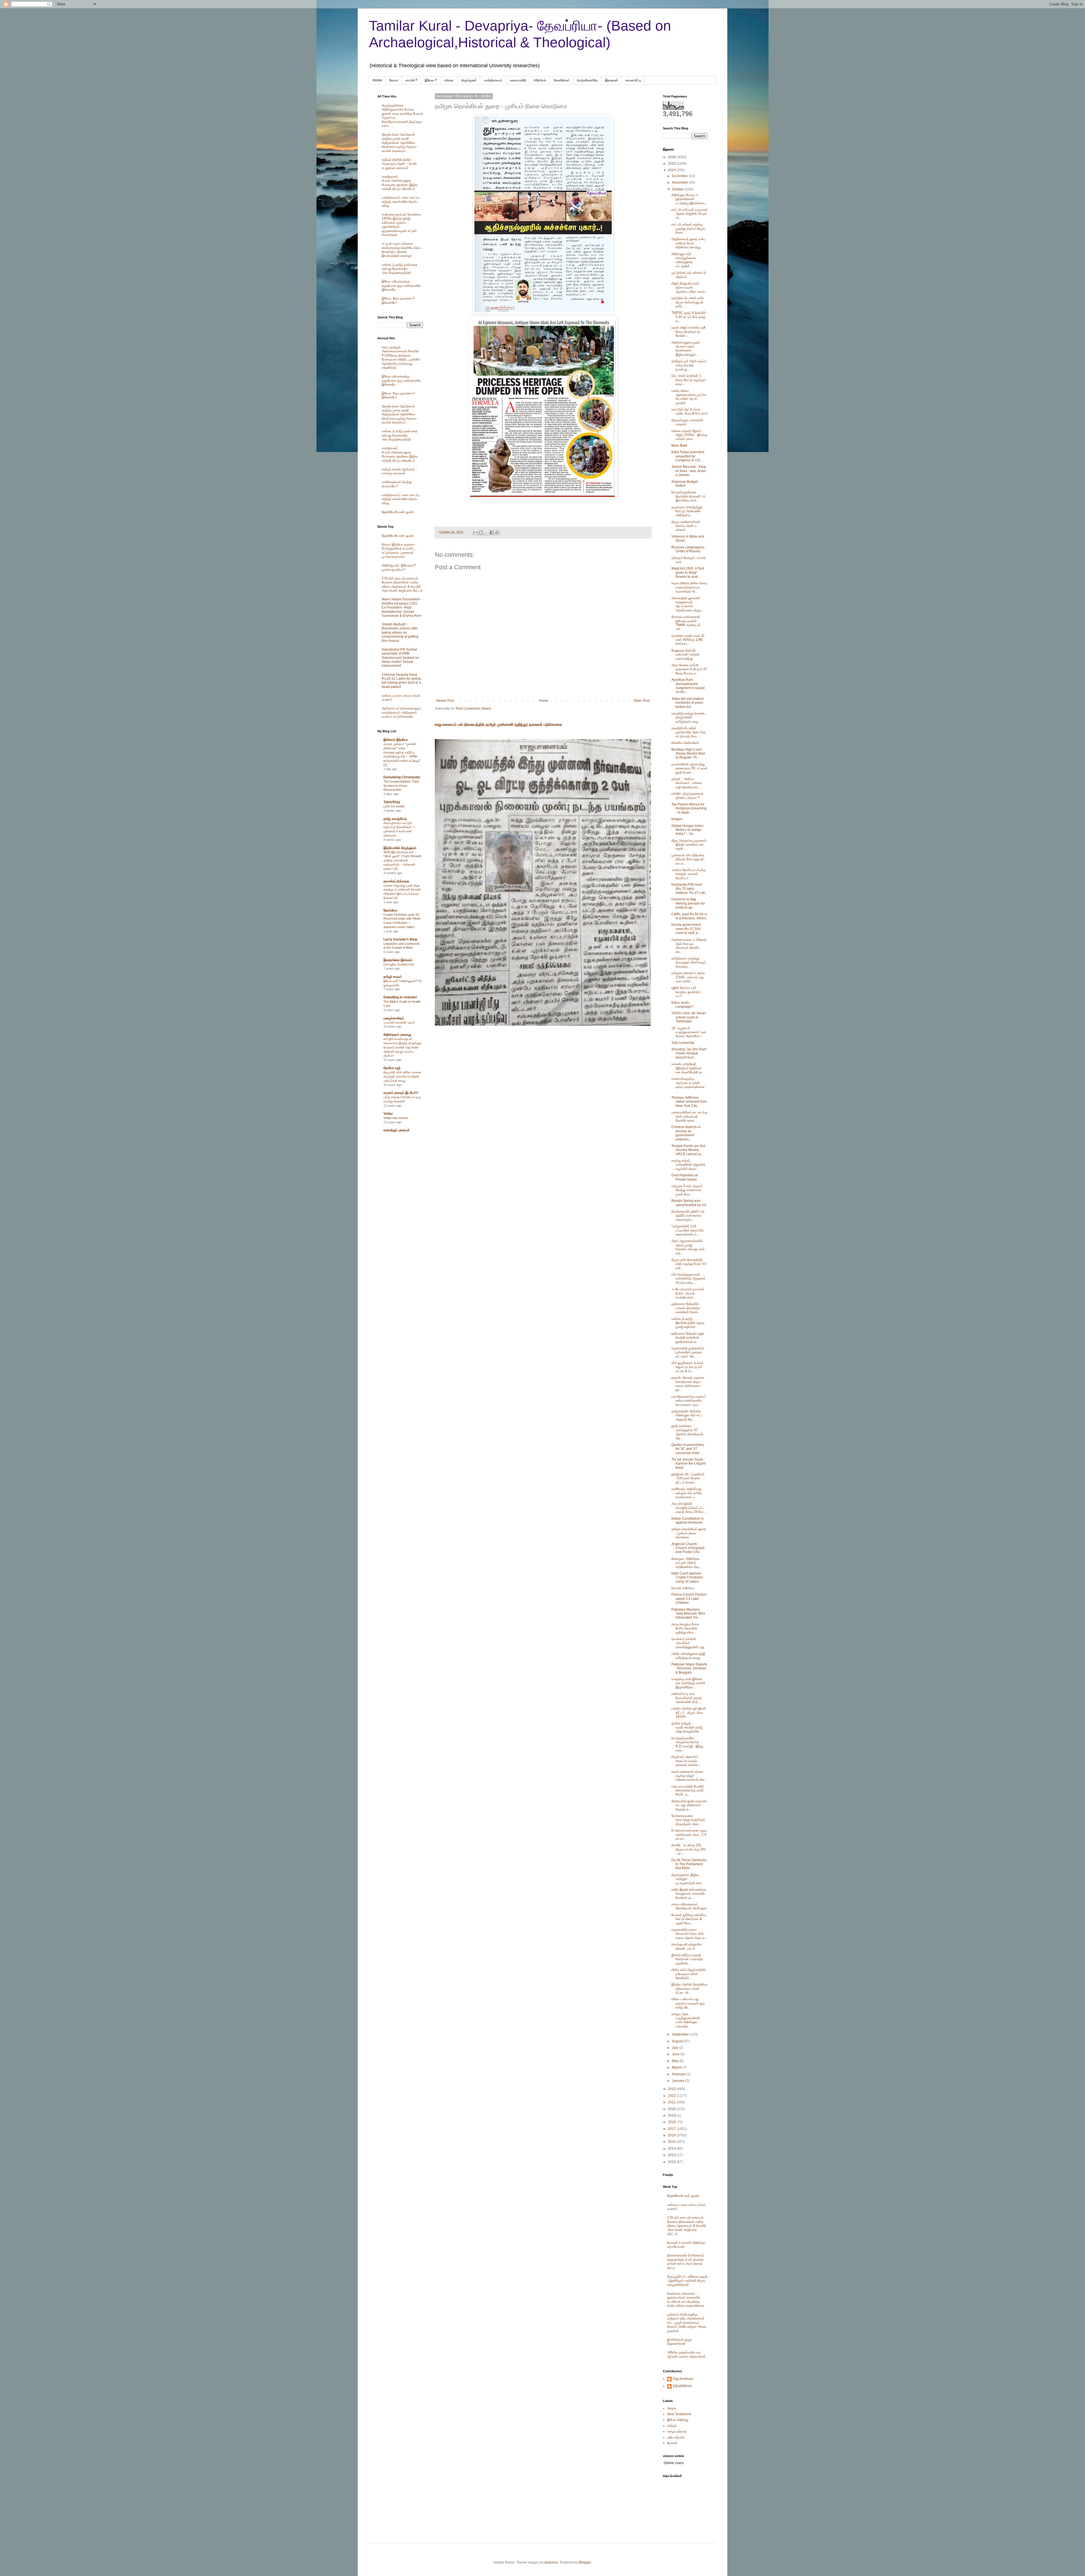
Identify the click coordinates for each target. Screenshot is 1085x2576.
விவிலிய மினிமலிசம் (685, 743)
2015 (672, 2142)
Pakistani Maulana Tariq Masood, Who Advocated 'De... (688, 1614)
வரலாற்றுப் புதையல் (397, 1130)
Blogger (585, 2562)
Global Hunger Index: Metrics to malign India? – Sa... (688, 830)
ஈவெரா (449, 80)
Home (377, 80)
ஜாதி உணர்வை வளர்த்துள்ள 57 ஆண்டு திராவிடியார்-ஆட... (688, 1432)
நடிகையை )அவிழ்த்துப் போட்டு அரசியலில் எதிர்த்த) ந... (687, 511)
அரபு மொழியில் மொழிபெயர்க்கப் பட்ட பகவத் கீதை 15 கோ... (689, 1508)
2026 (672, 157)
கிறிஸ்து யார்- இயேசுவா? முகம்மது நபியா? (399, 567)
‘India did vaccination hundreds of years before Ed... (688, 703)
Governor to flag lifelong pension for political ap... (688, 903)
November (680, 183)
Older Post (642, 701)
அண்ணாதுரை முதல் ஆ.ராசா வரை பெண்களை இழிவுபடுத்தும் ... (686, 348)
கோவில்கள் (562, 80)
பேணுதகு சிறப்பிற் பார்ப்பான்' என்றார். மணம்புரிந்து (686, 654)
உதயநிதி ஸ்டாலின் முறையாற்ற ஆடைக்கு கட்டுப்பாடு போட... (688, 732)
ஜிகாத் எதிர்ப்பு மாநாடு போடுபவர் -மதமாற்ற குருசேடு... (687, 1959)
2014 (672, 2149)
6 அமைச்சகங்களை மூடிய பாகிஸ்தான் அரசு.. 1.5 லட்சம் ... (689, 1835)
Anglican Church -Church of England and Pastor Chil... (688, 1548)
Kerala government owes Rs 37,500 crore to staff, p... (686, 929)
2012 (672, 2162)
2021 (672, 2102)
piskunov (551, 2562)
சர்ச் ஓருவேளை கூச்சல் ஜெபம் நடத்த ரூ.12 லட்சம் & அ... (687, 1367)
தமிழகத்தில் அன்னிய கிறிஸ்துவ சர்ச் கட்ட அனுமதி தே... (687, 1415)
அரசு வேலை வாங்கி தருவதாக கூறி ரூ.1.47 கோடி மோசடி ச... (689, 669)
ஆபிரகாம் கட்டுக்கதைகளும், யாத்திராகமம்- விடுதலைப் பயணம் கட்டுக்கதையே (402, 712)
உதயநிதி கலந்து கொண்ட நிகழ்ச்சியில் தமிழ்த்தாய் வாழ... (689, 717)
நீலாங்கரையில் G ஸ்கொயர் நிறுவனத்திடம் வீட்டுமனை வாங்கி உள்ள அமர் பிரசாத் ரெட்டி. (685, 2261)
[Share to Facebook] (492, 533)
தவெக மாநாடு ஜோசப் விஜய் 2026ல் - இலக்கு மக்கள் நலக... (689, 435)
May (676, 2061)
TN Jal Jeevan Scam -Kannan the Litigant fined (688, 1464)
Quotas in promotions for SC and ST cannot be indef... (688, 1449)
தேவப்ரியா (390, 910)
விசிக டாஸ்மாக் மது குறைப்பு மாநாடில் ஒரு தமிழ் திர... (688, 2003)
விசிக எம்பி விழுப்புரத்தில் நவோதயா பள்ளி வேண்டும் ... (688, 1974)
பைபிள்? (412, 80)
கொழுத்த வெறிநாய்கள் (399, 964)
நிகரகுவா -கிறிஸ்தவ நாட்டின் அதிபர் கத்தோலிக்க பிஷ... (686, 1563)
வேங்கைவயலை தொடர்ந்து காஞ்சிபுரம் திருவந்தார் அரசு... (688, 1820)
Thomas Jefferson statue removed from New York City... (689, 1102)
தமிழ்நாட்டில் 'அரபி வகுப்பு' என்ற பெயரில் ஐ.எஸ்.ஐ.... (689, 365)
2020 (672, 2109)
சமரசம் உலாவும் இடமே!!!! (401, 1093)
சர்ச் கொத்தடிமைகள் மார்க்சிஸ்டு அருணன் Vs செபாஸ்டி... (688, 1279)
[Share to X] (486, 533)
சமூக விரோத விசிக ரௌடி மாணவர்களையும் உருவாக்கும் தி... (689, 587)
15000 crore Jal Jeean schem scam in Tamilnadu (689, 1017)
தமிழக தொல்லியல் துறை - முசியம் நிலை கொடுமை (689, 1533)
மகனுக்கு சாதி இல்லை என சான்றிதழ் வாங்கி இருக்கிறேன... (688, 1683)
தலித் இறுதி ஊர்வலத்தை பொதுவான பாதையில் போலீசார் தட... (689, 1894)
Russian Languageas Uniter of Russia (688, 549)
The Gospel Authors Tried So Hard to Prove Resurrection (401, 786)
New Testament (679, 2414)
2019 (672, 2115)
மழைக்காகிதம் (394, 1018)
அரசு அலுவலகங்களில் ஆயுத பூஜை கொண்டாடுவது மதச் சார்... (688, 1247)
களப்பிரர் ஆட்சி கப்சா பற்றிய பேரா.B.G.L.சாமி (689, 411)
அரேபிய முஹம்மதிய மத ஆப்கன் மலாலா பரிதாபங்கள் (686, 2354)
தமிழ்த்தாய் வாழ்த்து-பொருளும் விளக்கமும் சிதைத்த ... (689, 962)
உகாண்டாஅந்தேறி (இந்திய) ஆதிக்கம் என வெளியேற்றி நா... (688, 1068)
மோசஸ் (672, 2443)
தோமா (394, 80)
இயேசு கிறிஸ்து (678, 2420)
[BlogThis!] (481, 533)
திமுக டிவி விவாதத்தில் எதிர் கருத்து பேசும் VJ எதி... (689, 1264)
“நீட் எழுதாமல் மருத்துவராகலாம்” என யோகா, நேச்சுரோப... (689, 1032)
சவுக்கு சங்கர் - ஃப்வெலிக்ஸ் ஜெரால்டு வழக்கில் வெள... (688, 1165)
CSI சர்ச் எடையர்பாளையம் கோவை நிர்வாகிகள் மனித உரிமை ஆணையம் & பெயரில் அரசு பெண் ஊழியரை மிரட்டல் (402, 584)
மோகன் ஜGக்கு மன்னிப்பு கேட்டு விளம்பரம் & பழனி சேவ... (689, 1919)
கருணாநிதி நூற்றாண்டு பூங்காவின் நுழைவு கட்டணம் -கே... (688, 1352)
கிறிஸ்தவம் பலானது (397, 1035)
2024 (672, 170)
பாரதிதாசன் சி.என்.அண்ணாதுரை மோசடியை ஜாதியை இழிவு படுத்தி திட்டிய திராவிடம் (400, 183)
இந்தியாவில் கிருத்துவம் (400, 848)
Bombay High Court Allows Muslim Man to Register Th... (688, 754)
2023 (672, 2089)
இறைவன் (612, 80)
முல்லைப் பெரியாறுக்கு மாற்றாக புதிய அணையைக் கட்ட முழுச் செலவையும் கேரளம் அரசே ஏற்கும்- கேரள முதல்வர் (687, 2323)
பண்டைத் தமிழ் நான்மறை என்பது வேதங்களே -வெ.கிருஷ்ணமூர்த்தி (400, 269)
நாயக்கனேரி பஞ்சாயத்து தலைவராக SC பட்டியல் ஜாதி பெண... (689, 768)
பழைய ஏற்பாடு (677, 2431)
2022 (672, 2096)
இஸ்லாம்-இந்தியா (396, 740)
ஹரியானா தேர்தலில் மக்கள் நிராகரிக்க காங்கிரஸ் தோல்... (686, 1308)
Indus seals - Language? (682, 1005)
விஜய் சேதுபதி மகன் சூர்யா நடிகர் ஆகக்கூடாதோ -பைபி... (689, 287)
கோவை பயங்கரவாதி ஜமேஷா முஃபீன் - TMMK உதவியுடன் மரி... (686, 623)
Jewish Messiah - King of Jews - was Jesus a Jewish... (689, 471)
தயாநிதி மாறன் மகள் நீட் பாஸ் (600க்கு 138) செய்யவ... (688, 640)
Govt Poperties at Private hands (684, 1177)
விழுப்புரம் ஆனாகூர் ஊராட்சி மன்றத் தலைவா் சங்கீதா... (686, 1761)
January (679, 2081)
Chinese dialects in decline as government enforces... (686, 1133)
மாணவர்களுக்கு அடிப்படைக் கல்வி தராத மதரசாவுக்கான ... (688, 1085)
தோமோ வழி (392, 1068)
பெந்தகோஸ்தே (587, 80)
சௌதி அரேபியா (683, 1588)
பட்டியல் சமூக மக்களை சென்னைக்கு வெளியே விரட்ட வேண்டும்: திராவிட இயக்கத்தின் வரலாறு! (402, 250)
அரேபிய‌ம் (540, 80)
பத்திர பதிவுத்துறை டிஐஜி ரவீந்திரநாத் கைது (688, 1656)
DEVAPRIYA (682, 2386)
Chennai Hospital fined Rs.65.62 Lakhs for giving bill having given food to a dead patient (401, 681)
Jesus (672, 2408)
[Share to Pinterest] (497, 533)
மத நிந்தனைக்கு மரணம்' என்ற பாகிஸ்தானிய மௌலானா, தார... (689, 1401)
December (680, 176)
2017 (672, 2129)
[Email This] (476, 533)
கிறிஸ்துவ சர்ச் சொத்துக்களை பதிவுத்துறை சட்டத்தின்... (684, 260)
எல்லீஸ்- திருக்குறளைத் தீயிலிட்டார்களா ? (687, 796)
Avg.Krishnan (683, 2379)
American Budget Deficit (685, 484)
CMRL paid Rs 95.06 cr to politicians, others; (689, 916)
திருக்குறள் (469, 80)
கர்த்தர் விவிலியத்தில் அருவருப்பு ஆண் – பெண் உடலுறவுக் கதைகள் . (399, 164)
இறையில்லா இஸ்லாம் (398, 960)
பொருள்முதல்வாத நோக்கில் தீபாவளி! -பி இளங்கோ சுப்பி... (688, 496)
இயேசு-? (431, 80)
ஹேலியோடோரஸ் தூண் (398, 512)
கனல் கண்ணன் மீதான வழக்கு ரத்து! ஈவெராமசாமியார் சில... (689, 1776)
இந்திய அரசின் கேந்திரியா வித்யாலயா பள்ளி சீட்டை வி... (689, 1989)
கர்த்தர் (672, 2426)
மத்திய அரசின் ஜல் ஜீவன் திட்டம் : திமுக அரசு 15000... (689, 1712)
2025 (672, 164)
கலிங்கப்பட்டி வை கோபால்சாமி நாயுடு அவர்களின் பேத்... (687, 1698)
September (681, 2034)
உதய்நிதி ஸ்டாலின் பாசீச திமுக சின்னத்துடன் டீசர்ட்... (688, 302)
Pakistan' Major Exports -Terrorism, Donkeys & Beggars (689, 1668)
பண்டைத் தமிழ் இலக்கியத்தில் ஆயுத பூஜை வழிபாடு (688, 1323)
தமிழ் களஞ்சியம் (395, 819)
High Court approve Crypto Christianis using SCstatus (687, 1577)
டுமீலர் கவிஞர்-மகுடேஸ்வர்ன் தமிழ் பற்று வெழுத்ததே (687, 1727)
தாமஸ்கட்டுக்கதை (396, 881)
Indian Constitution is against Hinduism (687, 1521)
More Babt (679, 446)
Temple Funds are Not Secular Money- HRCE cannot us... (688, 1150)
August (678, 2041)
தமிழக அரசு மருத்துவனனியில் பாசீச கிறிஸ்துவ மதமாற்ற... (686, 2020)
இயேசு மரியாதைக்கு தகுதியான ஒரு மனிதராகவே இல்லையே (401, 285)
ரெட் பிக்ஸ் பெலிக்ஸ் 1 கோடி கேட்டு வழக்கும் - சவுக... (689, 380)
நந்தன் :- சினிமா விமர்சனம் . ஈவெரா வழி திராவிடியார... (687, 783)
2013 (672, 2155)
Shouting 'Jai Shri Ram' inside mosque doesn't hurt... (689, 1053)
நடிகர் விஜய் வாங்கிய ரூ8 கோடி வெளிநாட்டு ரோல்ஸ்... (688, 332)
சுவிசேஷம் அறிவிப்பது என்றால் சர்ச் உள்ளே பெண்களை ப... (687, 1493)
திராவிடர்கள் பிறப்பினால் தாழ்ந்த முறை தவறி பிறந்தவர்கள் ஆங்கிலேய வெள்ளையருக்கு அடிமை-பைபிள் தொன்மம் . (400, 143)
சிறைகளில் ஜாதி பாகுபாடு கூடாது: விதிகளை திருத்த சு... (689, 1805)
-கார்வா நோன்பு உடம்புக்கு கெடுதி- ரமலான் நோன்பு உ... (689, 874)
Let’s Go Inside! (394, 806)
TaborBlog (392, 802)
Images (677, 819)
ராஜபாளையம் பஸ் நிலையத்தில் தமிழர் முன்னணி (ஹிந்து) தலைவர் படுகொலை (498, 724)
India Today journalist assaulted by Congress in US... (688, 456)
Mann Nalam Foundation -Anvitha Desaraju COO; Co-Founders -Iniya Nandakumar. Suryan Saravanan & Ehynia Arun (402, 607)
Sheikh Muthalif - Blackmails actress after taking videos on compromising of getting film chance (400, 633)
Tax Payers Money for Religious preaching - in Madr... (689, 808)
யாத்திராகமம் (493, 80)
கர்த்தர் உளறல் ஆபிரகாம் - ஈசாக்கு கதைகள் (399, 471)
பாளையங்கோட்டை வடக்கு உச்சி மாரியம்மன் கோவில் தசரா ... (689, 1116)
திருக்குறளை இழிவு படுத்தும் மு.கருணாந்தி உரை (687, 1879)
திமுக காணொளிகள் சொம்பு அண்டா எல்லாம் (686, 526)
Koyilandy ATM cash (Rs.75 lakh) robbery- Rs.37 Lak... (689, 889)
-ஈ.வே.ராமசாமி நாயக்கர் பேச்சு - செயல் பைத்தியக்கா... (688, 1293)
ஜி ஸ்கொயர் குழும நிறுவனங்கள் (680, 2342)
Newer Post (445, 701)
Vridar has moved (396, 1118)
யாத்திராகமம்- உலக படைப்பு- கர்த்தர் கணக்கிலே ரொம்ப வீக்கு (401, 202)
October (678, 189)
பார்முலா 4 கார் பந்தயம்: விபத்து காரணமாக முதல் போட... (687, 1190)
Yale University (683, 1043)
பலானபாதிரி (518, 80)
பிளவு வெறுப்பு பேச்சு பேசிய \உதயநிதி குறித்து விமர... (685, 1628)
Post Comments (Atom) (473, 709)
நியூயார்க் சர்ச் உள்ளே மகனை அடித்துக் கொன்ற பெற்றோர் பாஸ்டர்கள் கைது (402, 1076)
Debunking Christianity (402, 777)
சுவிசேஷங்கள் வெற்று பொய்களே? (397, 484)
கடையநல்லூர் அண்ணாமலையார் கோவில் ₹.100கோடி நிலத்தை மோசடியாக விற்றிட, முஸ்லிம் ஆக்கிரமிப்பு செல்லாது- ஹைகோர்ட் (401, 357)
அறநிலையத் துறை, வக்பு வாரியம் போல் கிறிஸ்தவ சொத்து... (688, 243)
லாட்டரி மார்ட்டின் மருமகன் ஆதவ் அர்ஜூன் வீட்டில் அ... (689, 214)
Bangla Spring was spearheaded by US (689, 1203)
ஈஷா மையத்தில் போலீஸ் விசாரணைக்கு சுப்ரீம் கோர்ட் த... (688, 1790)
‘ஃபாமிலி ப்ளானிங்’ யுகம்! (399, 1022)
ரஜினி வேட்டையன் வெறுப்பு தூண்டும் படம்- (686, 992)
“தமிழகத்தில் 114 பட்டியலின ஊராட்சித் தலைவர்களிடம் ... (687, 1230)
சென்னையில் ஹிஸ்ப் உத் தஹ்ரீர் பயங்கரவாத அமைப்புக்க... (688, 1216)
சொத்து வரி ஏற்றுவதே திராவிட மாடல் (686, 1946)
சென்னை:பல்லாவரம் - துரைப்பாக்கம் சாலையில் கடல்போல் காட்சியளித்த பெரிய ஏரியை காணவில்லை (686, 2300)
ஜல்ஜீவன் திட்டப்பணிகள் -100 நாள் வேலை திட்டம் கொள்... (688, 1478)
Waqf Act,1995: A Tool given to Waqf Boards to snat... (688, 573)
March (677, 2067)
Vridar (388, 1114)
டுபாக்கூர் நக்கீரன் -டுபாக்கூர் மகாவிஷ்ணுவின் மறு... (689, 1643)
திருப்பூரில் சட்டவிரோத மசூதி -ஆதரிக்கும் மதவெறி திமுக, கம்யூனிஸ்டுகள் (687, 2281)
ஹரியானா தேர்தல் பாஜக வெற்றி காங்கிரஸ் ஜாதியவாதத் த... (688, 1338)
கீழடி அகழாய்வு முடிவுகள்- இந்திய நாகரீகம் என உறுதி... (689, 845)
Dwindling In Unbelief (400, 997)
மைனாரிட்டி (633, 80)
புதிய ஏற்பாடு (676, 2437)
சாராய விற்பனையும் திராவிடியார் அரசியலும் (689, 1906)
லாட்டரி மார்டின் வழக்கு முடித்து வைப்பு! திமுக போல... (688, 228)
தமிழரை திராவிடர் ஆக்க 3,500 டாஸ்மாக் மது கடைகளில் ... (688, 977)
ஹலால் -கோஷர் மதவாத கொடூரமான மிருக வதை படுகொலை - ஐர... (688, 1384)
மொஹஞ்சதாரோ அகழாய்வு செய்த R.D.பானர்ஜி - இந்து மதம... (687, 1744)
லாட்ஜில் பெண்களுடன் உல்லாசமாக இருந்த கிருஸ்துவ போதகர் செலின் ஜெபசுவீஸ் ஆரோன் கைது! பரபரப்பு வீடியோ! (402, 1047)
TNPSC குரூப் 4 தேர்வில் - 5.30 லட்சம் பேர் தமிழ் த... (689, 317)
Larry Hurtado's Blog (400, 939)
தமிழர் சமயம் (393, 977)
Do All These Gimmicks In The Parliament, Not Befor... (689, 1864)
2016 (672, 2135)
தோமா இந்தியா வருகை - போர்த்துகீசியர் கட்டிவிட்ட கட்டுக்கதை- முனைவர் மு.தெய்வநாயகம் (399, 550)
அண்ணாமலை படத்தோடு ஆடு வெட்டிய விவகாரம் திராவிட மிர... (689, 946)
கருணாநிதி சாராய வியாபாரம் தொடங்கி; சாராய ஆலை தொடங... (689, 1934)
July (675, 2048)
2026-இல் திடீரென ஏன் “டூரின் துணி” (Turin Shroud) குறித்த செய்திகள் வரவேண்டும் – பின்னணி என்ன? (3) (402, 860)
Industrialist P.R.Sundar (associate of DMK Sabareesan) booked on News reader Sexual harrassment (400, 658)
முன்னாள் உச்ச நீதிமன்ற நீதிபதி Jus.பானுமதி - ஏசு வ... (688, 859)
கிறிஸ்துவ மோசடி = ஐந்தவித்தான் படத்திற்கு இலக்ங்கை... (689, 199)
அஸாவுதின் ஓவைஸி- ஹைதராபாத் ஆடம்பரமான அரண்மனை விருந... (688, 604)
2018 (672, 2122)
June (676, 2054)
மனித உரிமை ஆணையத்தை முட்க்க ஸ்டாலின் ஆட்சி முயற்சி (689, 397)
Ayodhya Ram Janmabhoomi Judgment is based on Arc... (688, 686)
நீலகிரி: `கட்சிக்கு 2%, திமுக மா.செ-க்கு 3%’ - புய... (689, 1849)
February (679, 2074)
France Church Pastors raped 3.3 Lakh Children (689, 1599)
